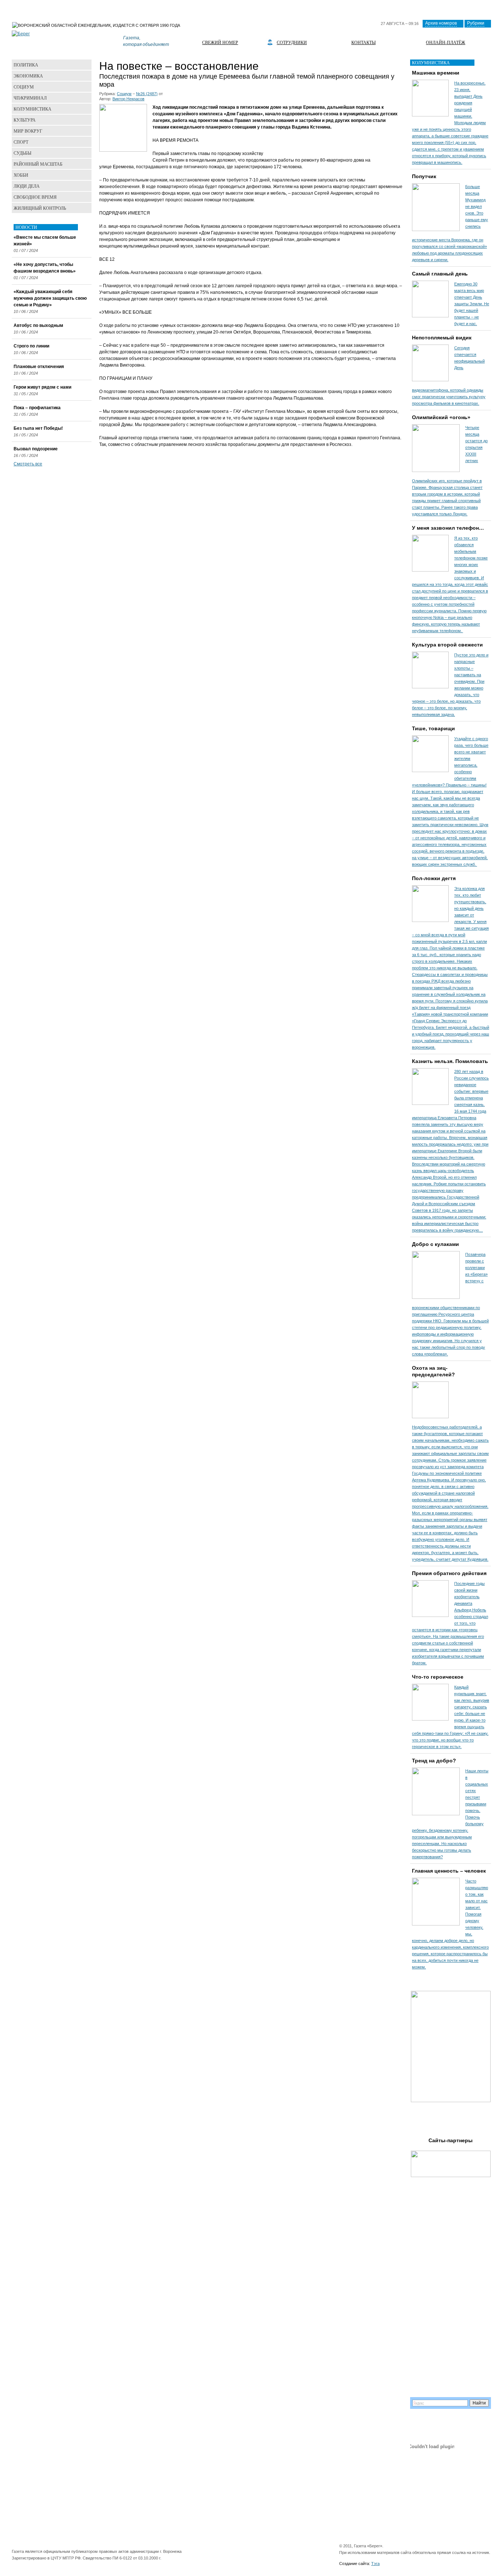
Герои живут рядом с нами (42, 387)
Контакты (363, 42)
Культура (25, 120)
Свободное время (35, 197)
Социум (124, 94)
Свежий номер (220, 42)
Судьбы (22, 153)
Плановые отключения (39, 367)
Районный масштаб (38, 164)
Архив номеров (441, 23)
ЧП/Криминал (30, 98)
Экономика (28, 76)
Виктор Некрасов (128, 99)
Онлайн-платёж (446, 42)
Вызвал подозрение (36, 449)
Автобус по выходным (38, 325)
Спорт (21, 142)
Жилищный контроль (40, 208)
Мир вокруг (28, 131)
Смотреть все (28, 464)
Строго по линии (31, 346)
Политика (26, 65)
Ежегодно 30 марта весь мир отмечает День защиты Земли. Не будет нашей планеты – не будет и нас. (472, 304)
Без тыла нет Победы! (38, 428)
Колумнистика (33, 109)
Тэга (375, 2564)
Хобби (21, 175)
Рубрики (476, 23)
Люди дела (27, 186)
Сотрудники (292, 42)
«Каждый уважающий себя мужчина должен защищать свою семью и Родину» (50, 298)
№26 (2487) (147, 94)
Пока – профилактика (37, 408)
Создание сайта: (355, 2564)
